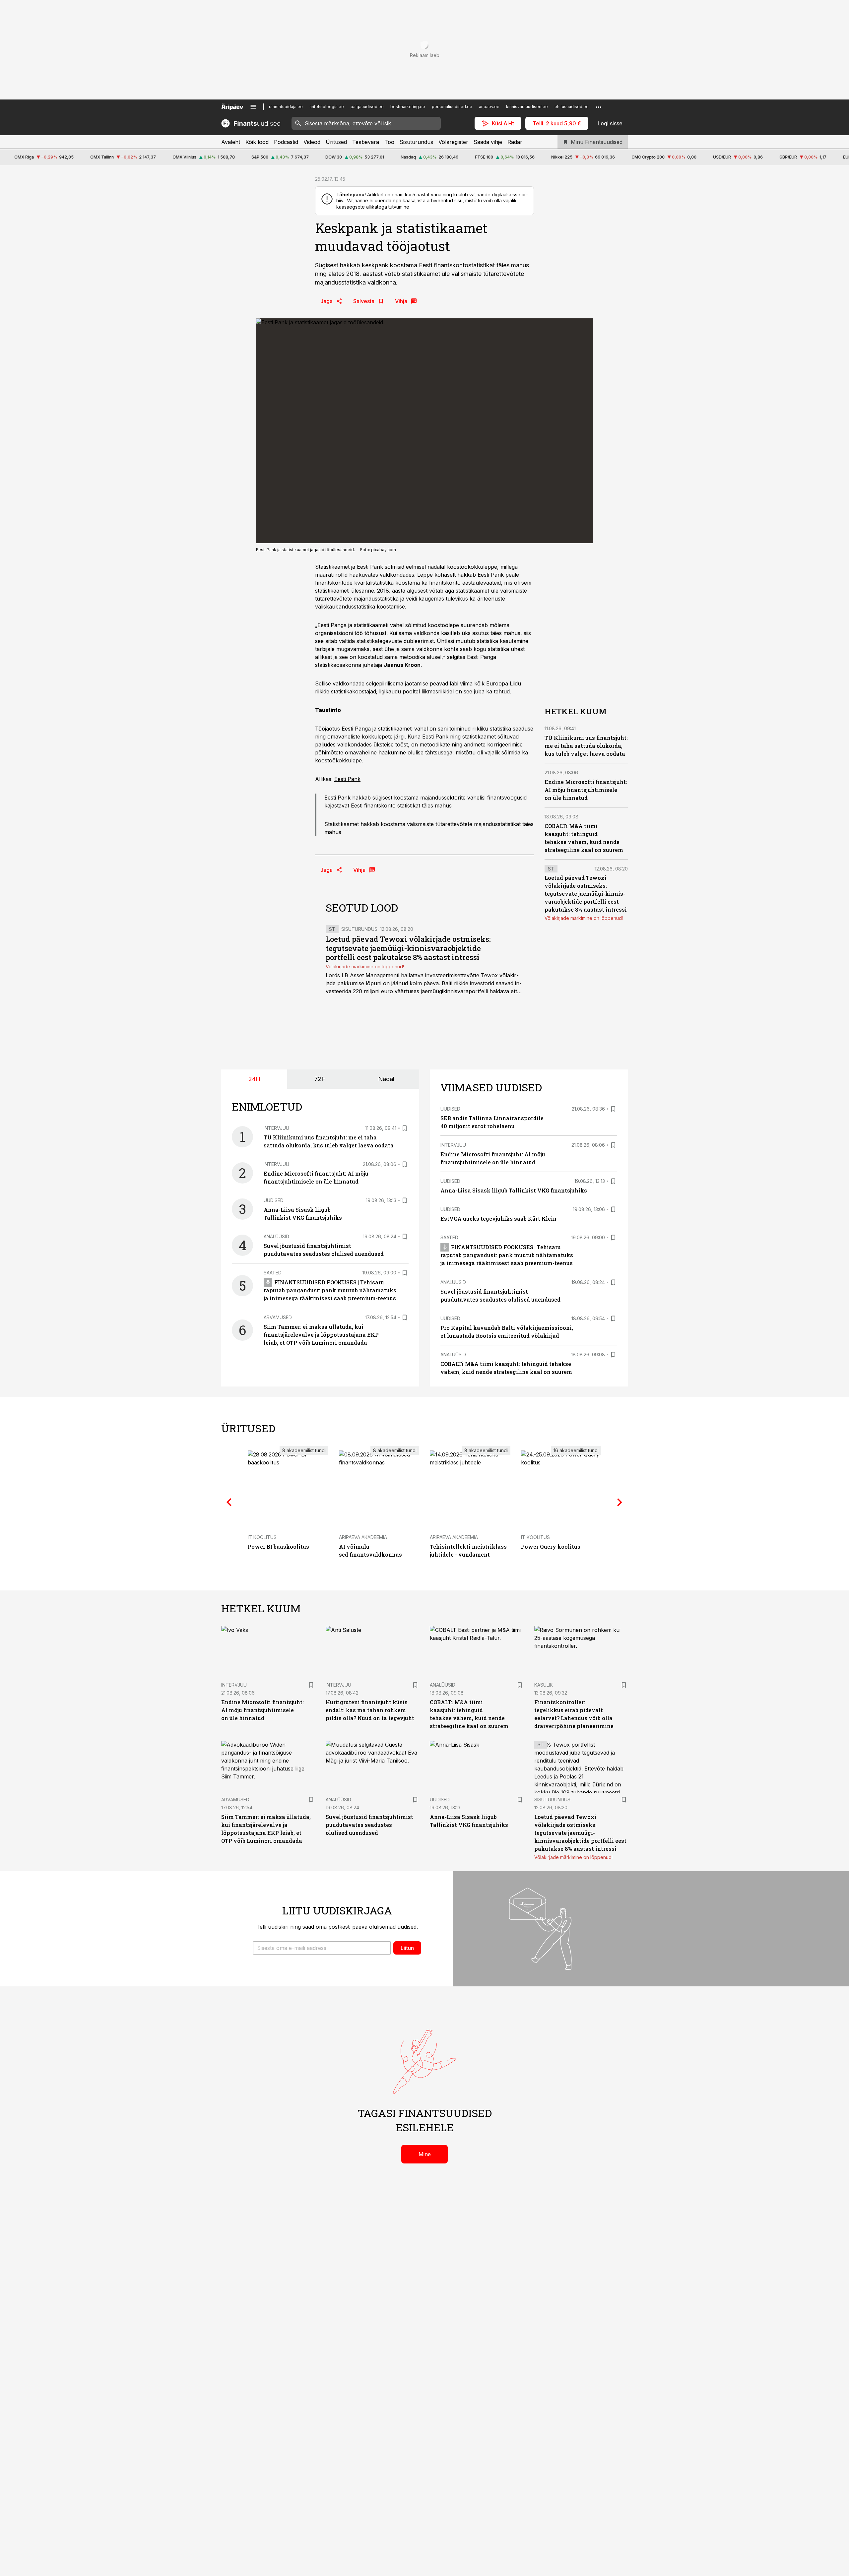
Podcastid (286, 142)
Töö (389, 142)
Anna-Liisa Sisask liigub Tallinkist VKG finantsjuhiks (514, 1190)
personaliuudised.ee (452, 107)
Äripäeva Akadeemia (363, 1537)
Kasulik (544, 1685)
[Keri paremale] (620, 1502)
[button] (322, 1948)
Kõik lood (257, 142)
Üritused (336, 142)
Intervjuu (276, 1128)
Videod (312, 142)
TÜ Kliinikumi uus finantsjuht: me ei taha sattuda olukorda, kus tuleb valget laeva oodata (586, 746)
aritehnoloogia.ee (327, 107)
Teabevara (366, 142)
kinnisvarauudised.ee (527, 107)
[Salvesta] (405, 1128)
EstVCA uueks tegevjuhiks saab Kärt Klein (498, 1219)
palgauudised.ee (367, 107)
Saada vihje (488, 142)
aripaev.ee (489, 107)
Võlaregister (453, 142)
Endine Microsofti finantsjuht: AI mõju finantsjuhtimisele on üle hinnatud (586, 789)
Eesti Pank (347, 779)
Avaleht (231, 142)
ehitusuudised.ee (572, 107)
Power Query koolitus (551, 1546)
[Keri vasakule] (229, 1502)
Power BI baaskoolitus (278, 1546)
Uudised (274, 1200)
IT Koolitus (262, 1537)
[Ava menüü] (253, 107)
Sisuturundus (416, 142)
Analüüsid (276, 1236)
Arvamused (278, 1317)
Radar (515, 142)
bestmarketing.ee (408, 107)
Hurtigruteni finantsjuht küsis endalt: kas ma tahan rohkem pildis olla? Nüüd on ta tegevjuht (370, 1710)
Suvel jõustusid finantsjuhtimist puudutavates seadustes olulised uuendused (369, 1825)
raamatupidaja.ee (286, 107)
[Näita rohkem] (599, 107)
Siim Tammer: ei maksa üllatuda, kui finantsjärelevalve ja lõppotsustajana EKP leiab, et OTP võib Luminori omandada (321, 1335)
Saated (273, 1273)
